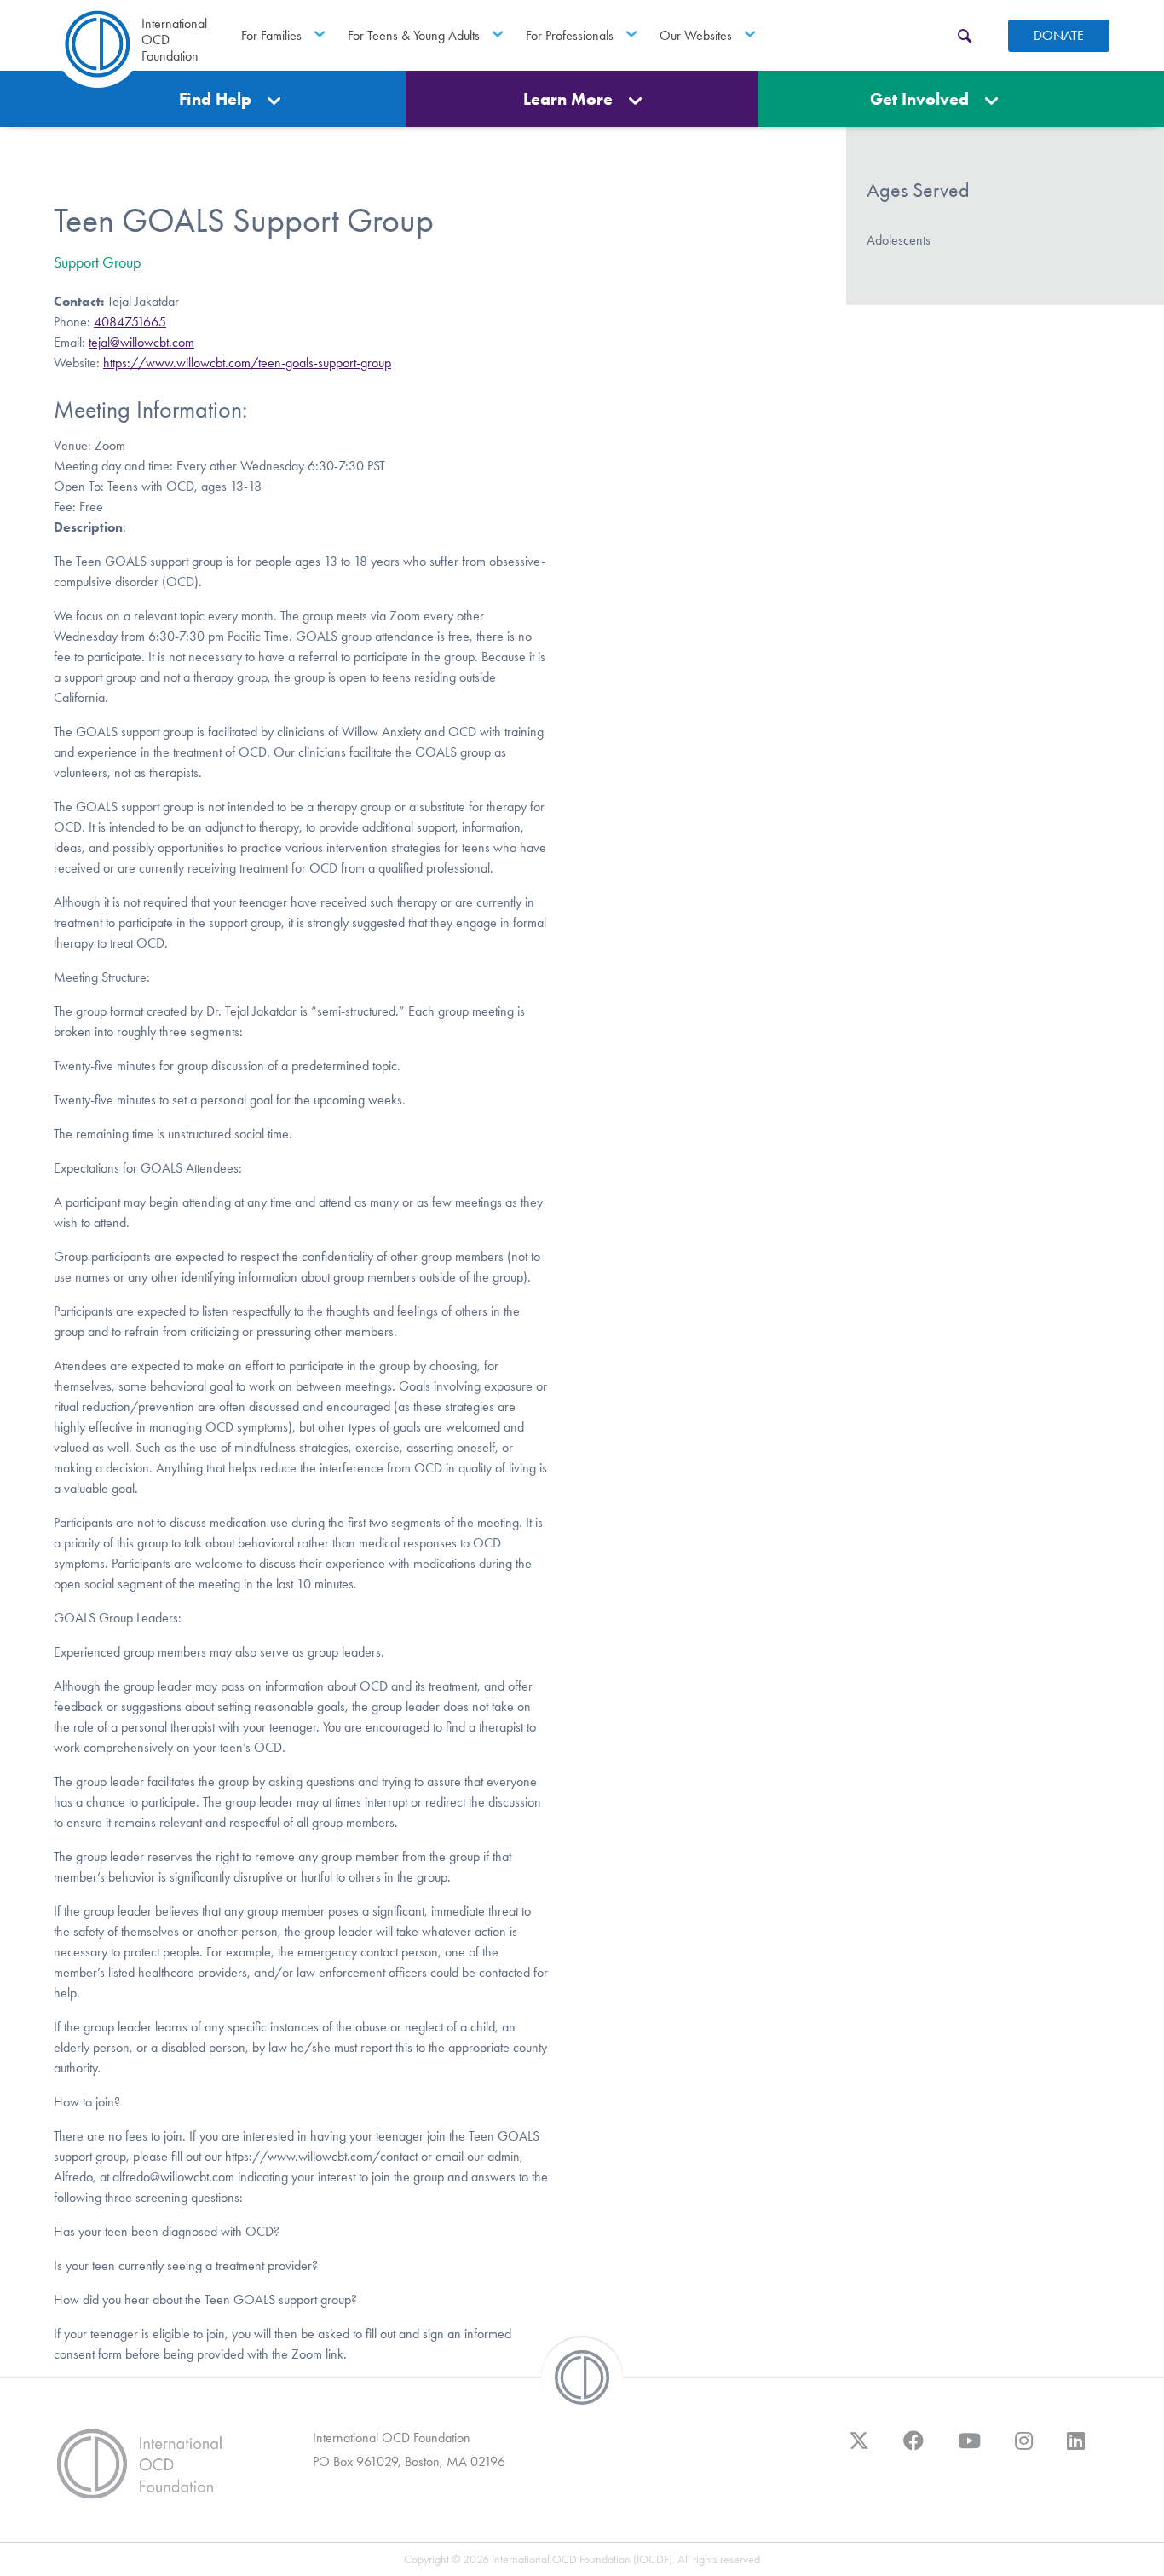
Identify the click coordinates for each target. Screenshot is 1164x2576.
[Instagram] (1024, 2449)
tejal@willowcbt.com (141, 342)
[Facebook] (913, 2449)
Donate (1059, 35)
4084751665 (130, 322)
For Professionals (570, 35)
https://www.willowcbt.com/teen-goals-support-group (247, 363)
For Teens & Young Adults (414, 35)
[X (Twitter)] (859, 2449)
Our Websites (696, 35)
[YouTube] (969, 2449)
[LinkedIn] (1076, 2449)
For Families (271, 35)
